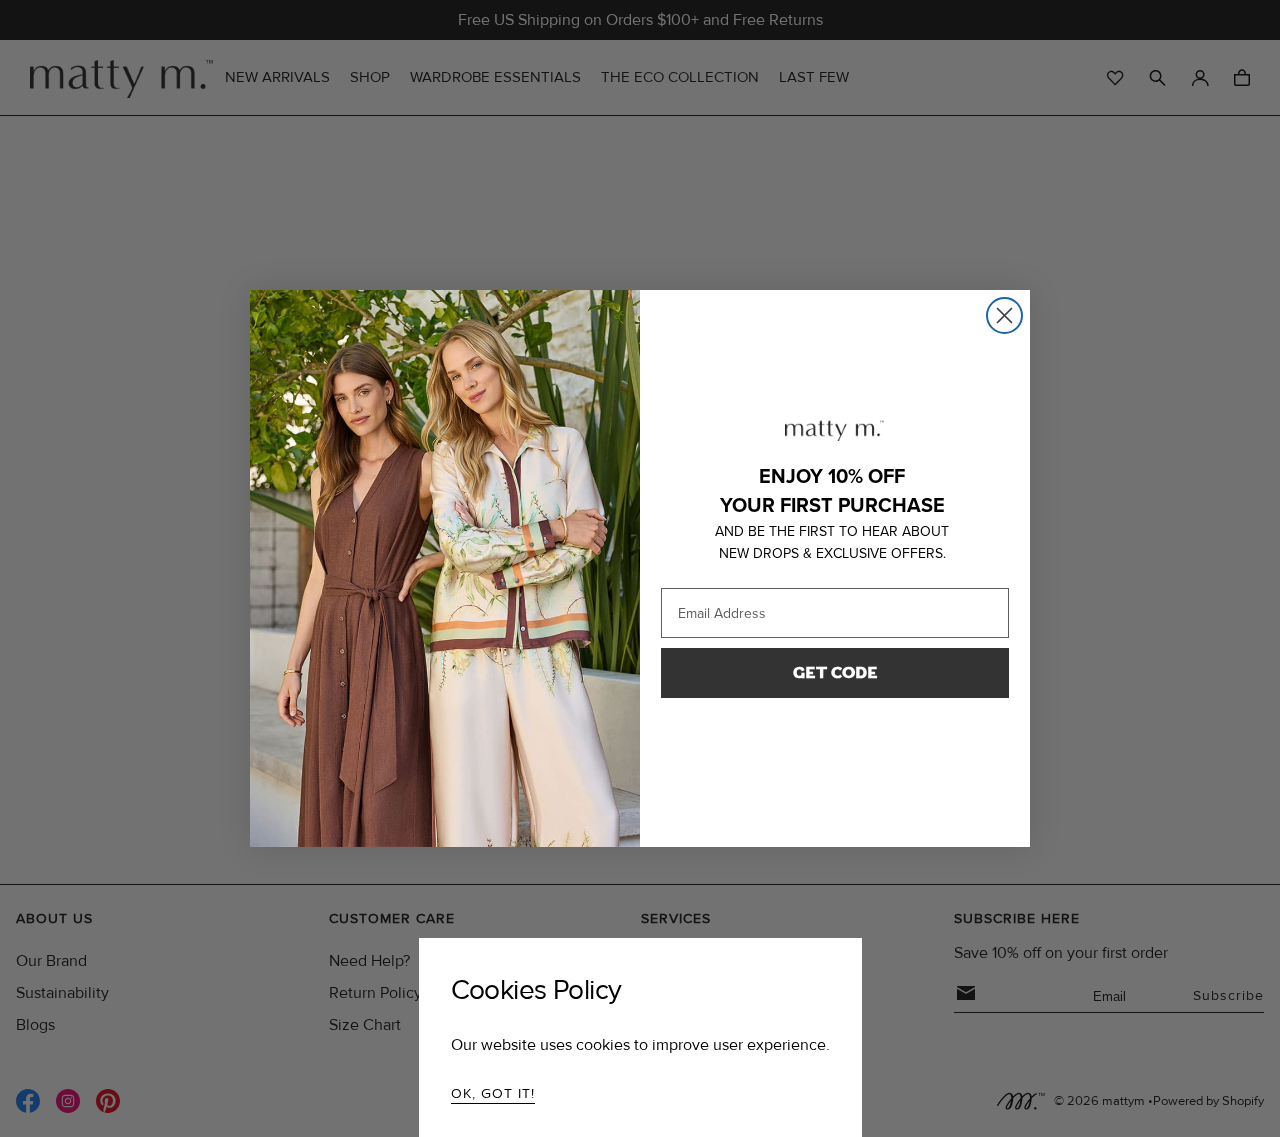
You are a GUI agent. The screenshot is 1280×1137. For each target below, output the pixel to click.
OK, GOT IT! (493, 1093)
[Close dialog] (1004, 315)
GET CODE (835, 672)
